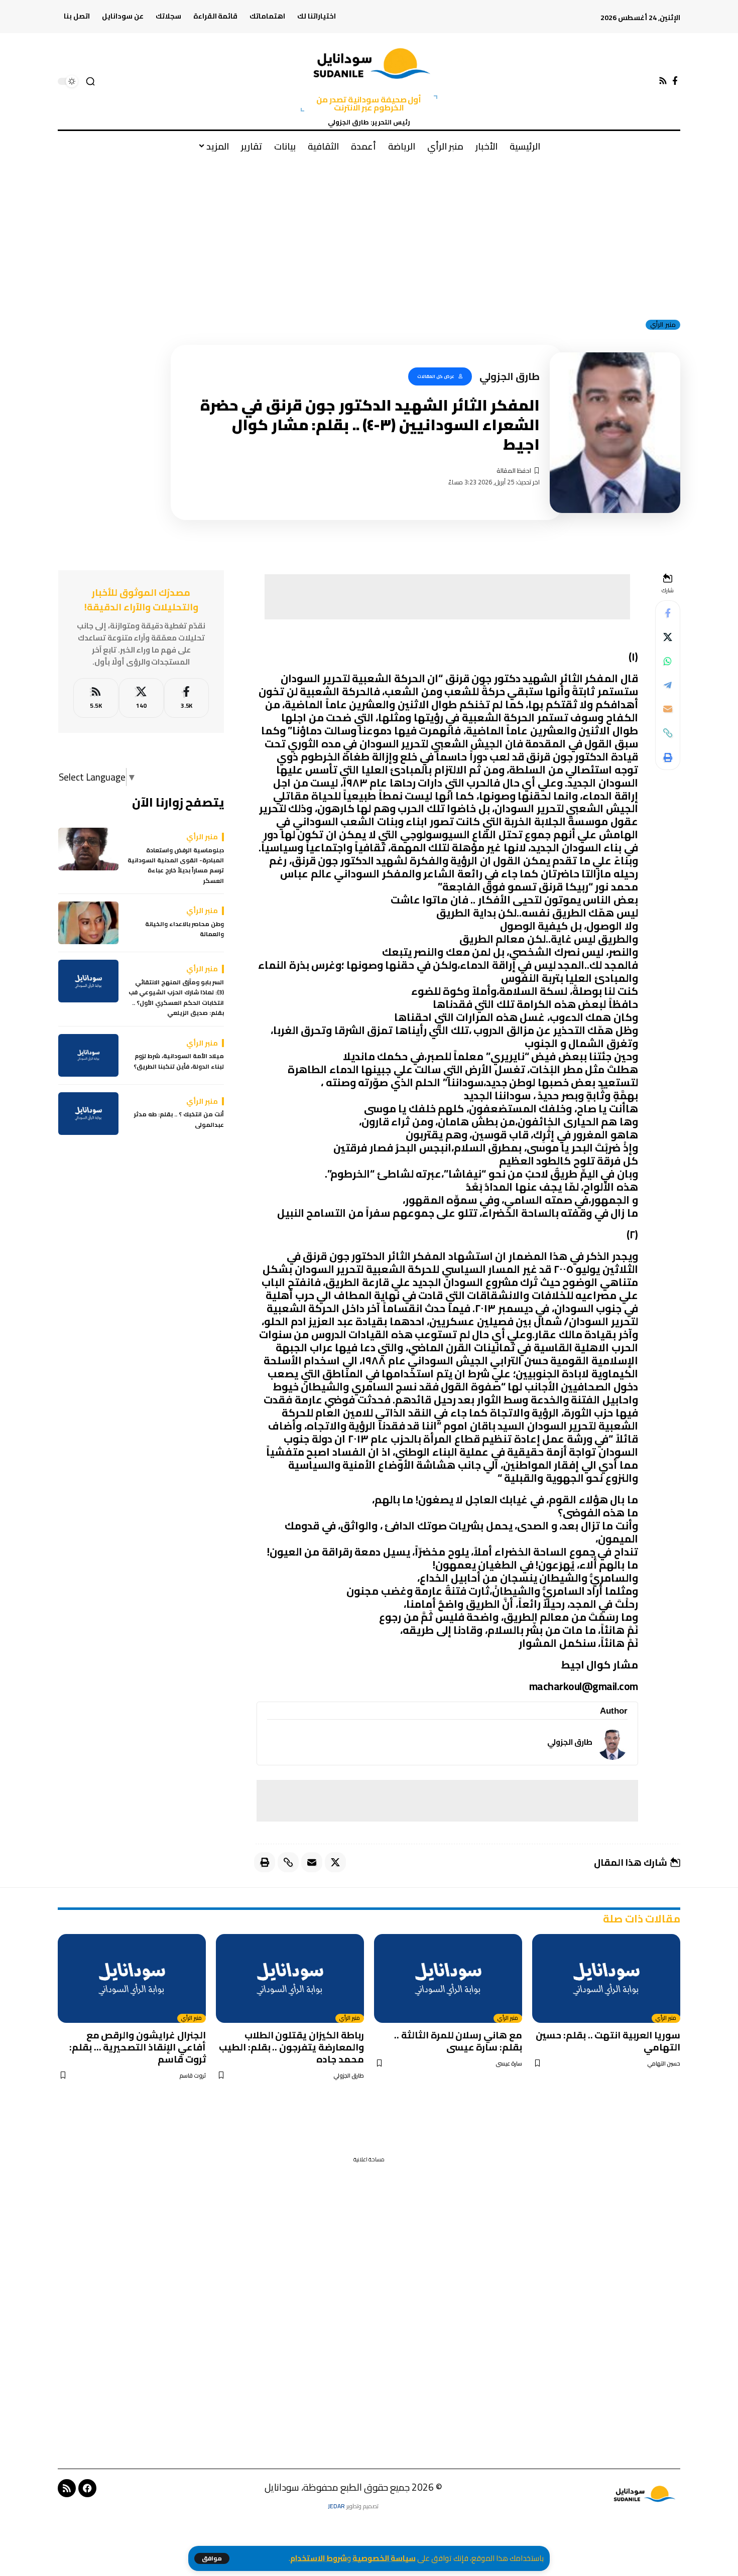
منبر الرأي (663, 325)
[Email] (668, 709)
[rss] (96, 698)
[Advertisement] (369, 235)
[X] (141, 698)
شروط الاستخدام (319, 2558)
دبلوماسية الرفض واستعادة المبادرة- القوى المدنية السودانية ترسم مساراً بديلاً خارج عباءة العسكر (176, 866)
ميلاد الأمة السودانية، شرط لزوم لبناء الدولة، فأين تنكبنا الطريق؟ (179, 1061)
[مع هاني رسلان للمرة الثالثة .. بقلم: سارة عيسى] (448, 1978)
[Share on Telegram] (668, 685)
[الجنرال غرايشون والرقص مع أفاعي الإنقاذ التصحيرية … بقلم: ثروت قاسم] (132, 1978)
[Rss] (663, 81)
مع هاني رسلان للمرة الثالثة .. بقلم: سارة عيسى (458, 2041)
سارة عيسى (509, 2064)
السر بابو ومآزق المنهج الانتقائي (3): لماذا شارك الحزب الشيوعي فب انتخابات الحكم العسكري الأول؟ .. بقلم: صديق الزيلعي (176, 998)
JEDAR (336, 2506)
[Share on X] (668, 636)
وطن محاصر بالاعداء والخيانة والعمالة (184, 929)
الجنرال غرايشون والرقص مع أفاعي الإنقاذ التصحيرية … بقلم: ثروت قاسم (138, 2047)
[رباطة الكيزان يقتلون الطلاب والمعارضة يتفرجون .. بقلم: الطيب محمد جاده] (290, 1978)
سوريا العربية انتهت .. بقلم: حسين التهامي (608, 2041)
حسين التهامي (664, 2064)
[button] (212, 2558)
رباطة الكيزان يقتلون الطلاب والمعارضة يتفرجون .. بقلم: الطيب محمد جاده (291, 2047)
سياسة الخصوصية (384, 2558)
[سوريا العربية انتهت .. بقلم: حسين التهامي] (606, 1978)
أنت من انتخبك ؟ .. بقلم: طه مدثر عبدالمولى (179, 1120)
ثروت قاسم (193, 2076)
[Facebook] (675, 81)
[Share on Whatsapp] (668, 661)
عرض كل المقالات (436, 376)
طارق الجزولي (570, 1742)
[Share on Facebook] (668, 612)
